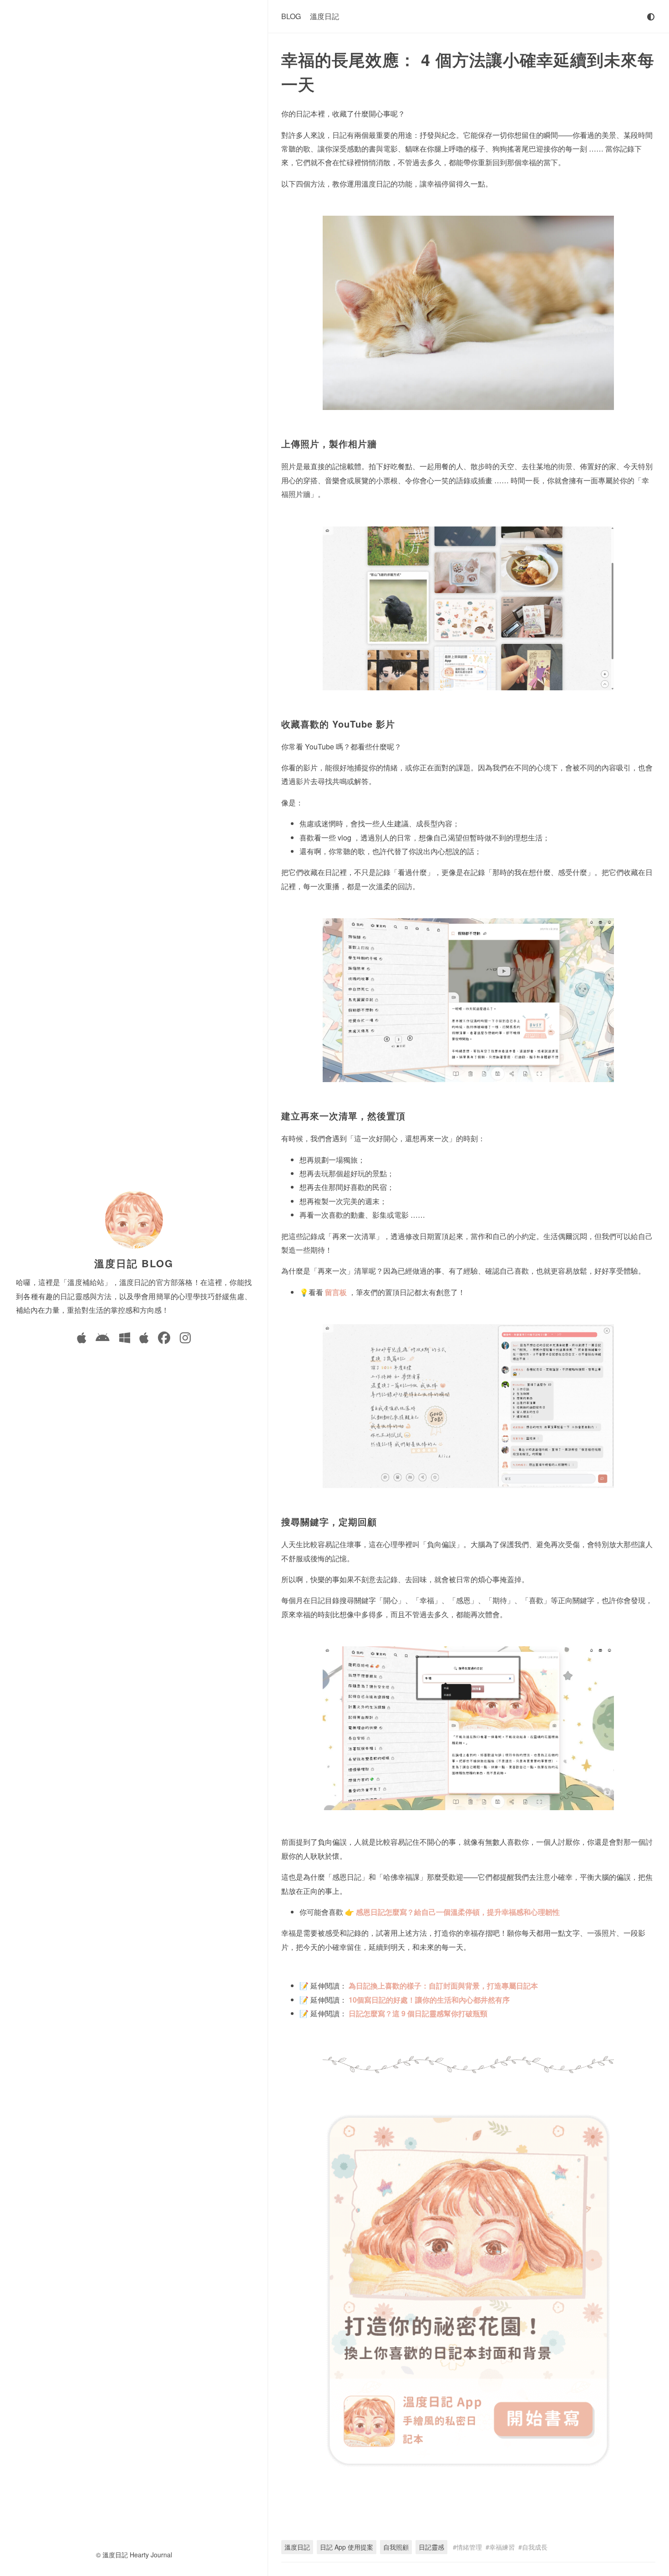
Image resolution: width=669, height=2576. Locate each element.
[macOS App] (144, 1339)
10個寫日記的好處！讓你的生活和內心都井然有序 (429, 2000)
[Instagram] (185, 1339)
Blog (291, 16)
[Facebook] (164, 1339)
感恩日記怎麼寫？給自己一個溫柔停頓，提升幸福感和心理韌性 (458, 1912)
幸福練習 (502, 2547)
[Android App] (103, 1339)
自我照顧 (396, 2547)
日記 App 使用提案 (347, 2547)
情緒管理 (469, 2547)
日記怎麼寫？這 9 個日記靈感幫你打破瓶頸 (418, 2013)
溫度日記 (324, 16)
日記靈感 (431, 2547)
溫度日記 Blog (134, 1263)
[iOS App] (81, 1339)
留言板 (337, 1292)
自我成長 (535, 2547)
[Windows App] (125, 1339)
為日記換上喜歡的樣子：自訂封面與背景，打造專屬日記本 (443, 1986)
